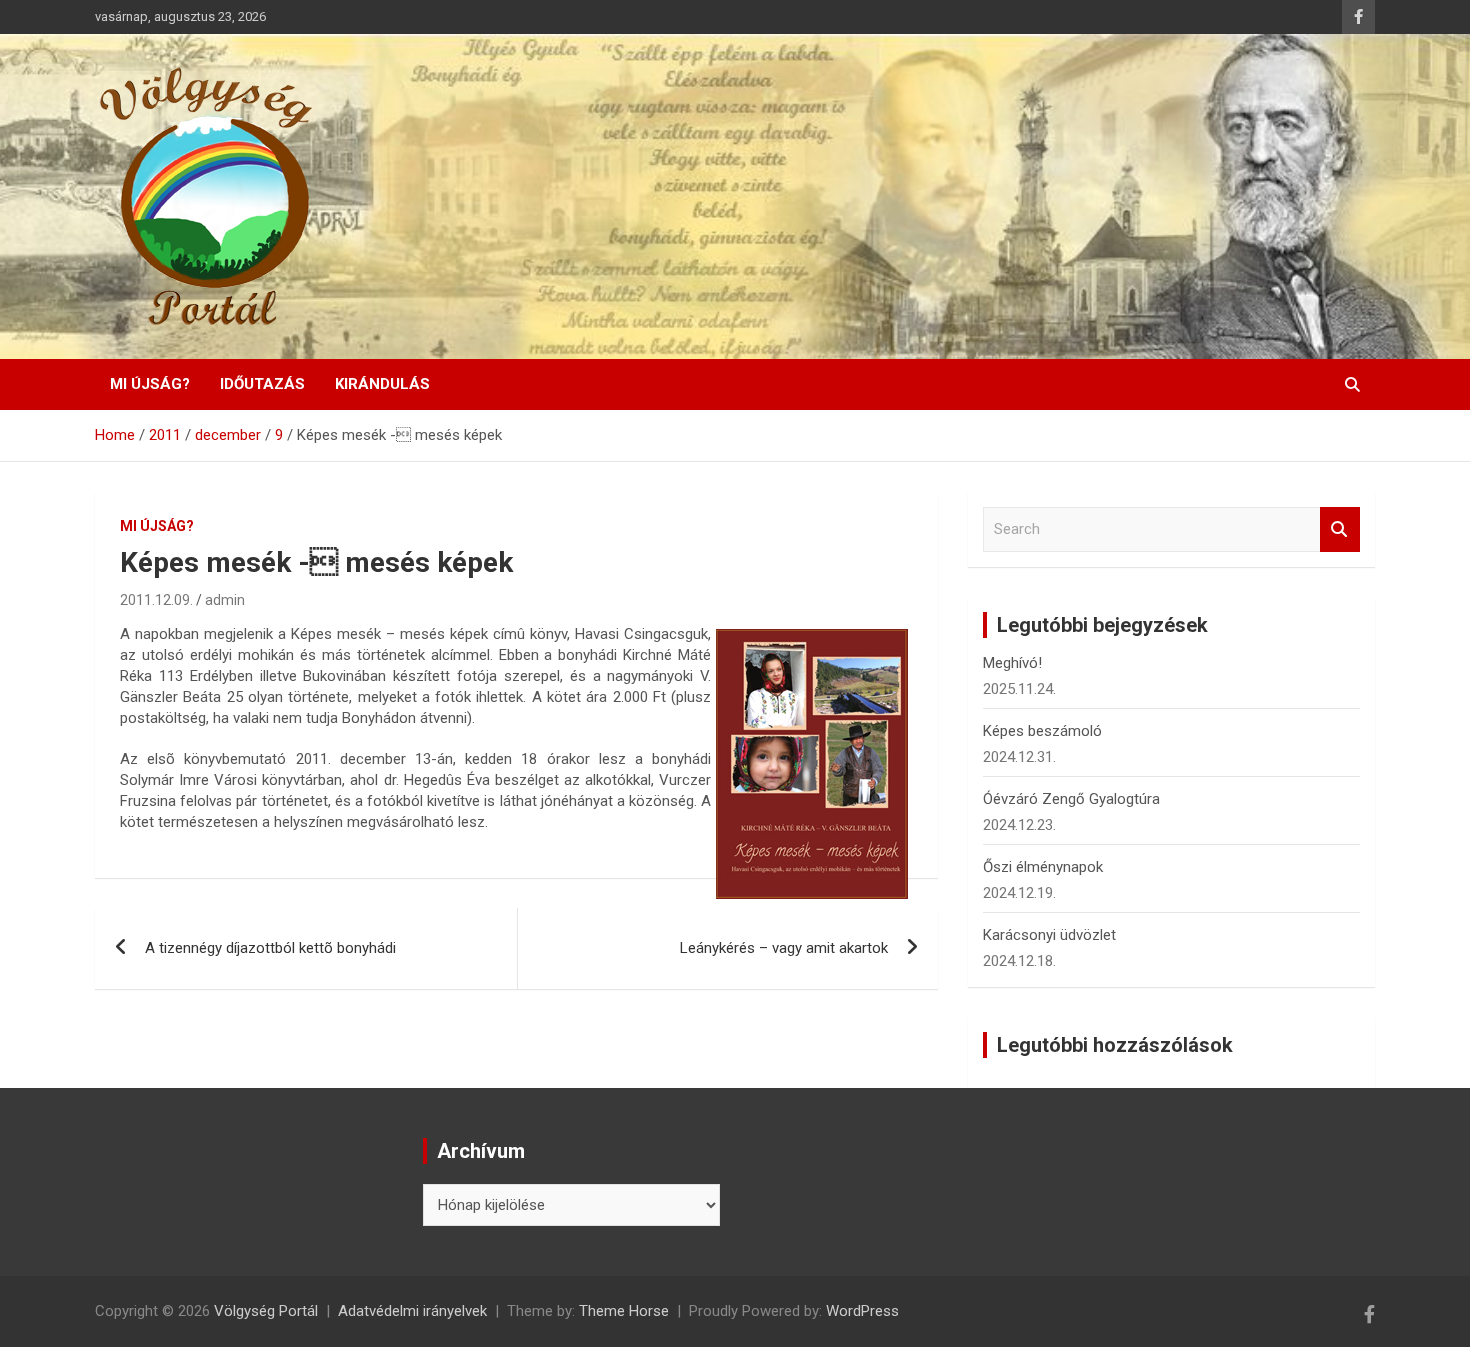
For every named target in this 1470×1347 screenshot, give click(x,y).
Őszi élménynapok (1043, 867)
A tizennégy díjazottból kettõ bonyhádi (270, 948)
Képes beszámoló (1042, 731)
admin (225, 600)
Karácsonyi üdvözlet (1049, 935)
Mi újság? (150, 384)
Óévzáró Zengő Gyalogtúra (1071, 799)
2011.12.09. (156, 600)
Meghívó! (1012, 663)
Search (1340, 529)
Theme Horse (624, 1311)
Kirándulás (382, 384)
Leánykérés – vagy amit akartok (784, 948)
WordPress (862, 1311)
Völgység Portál (266, 1311)
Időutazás (262, 384)
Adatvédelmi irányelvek (412, 1311)
